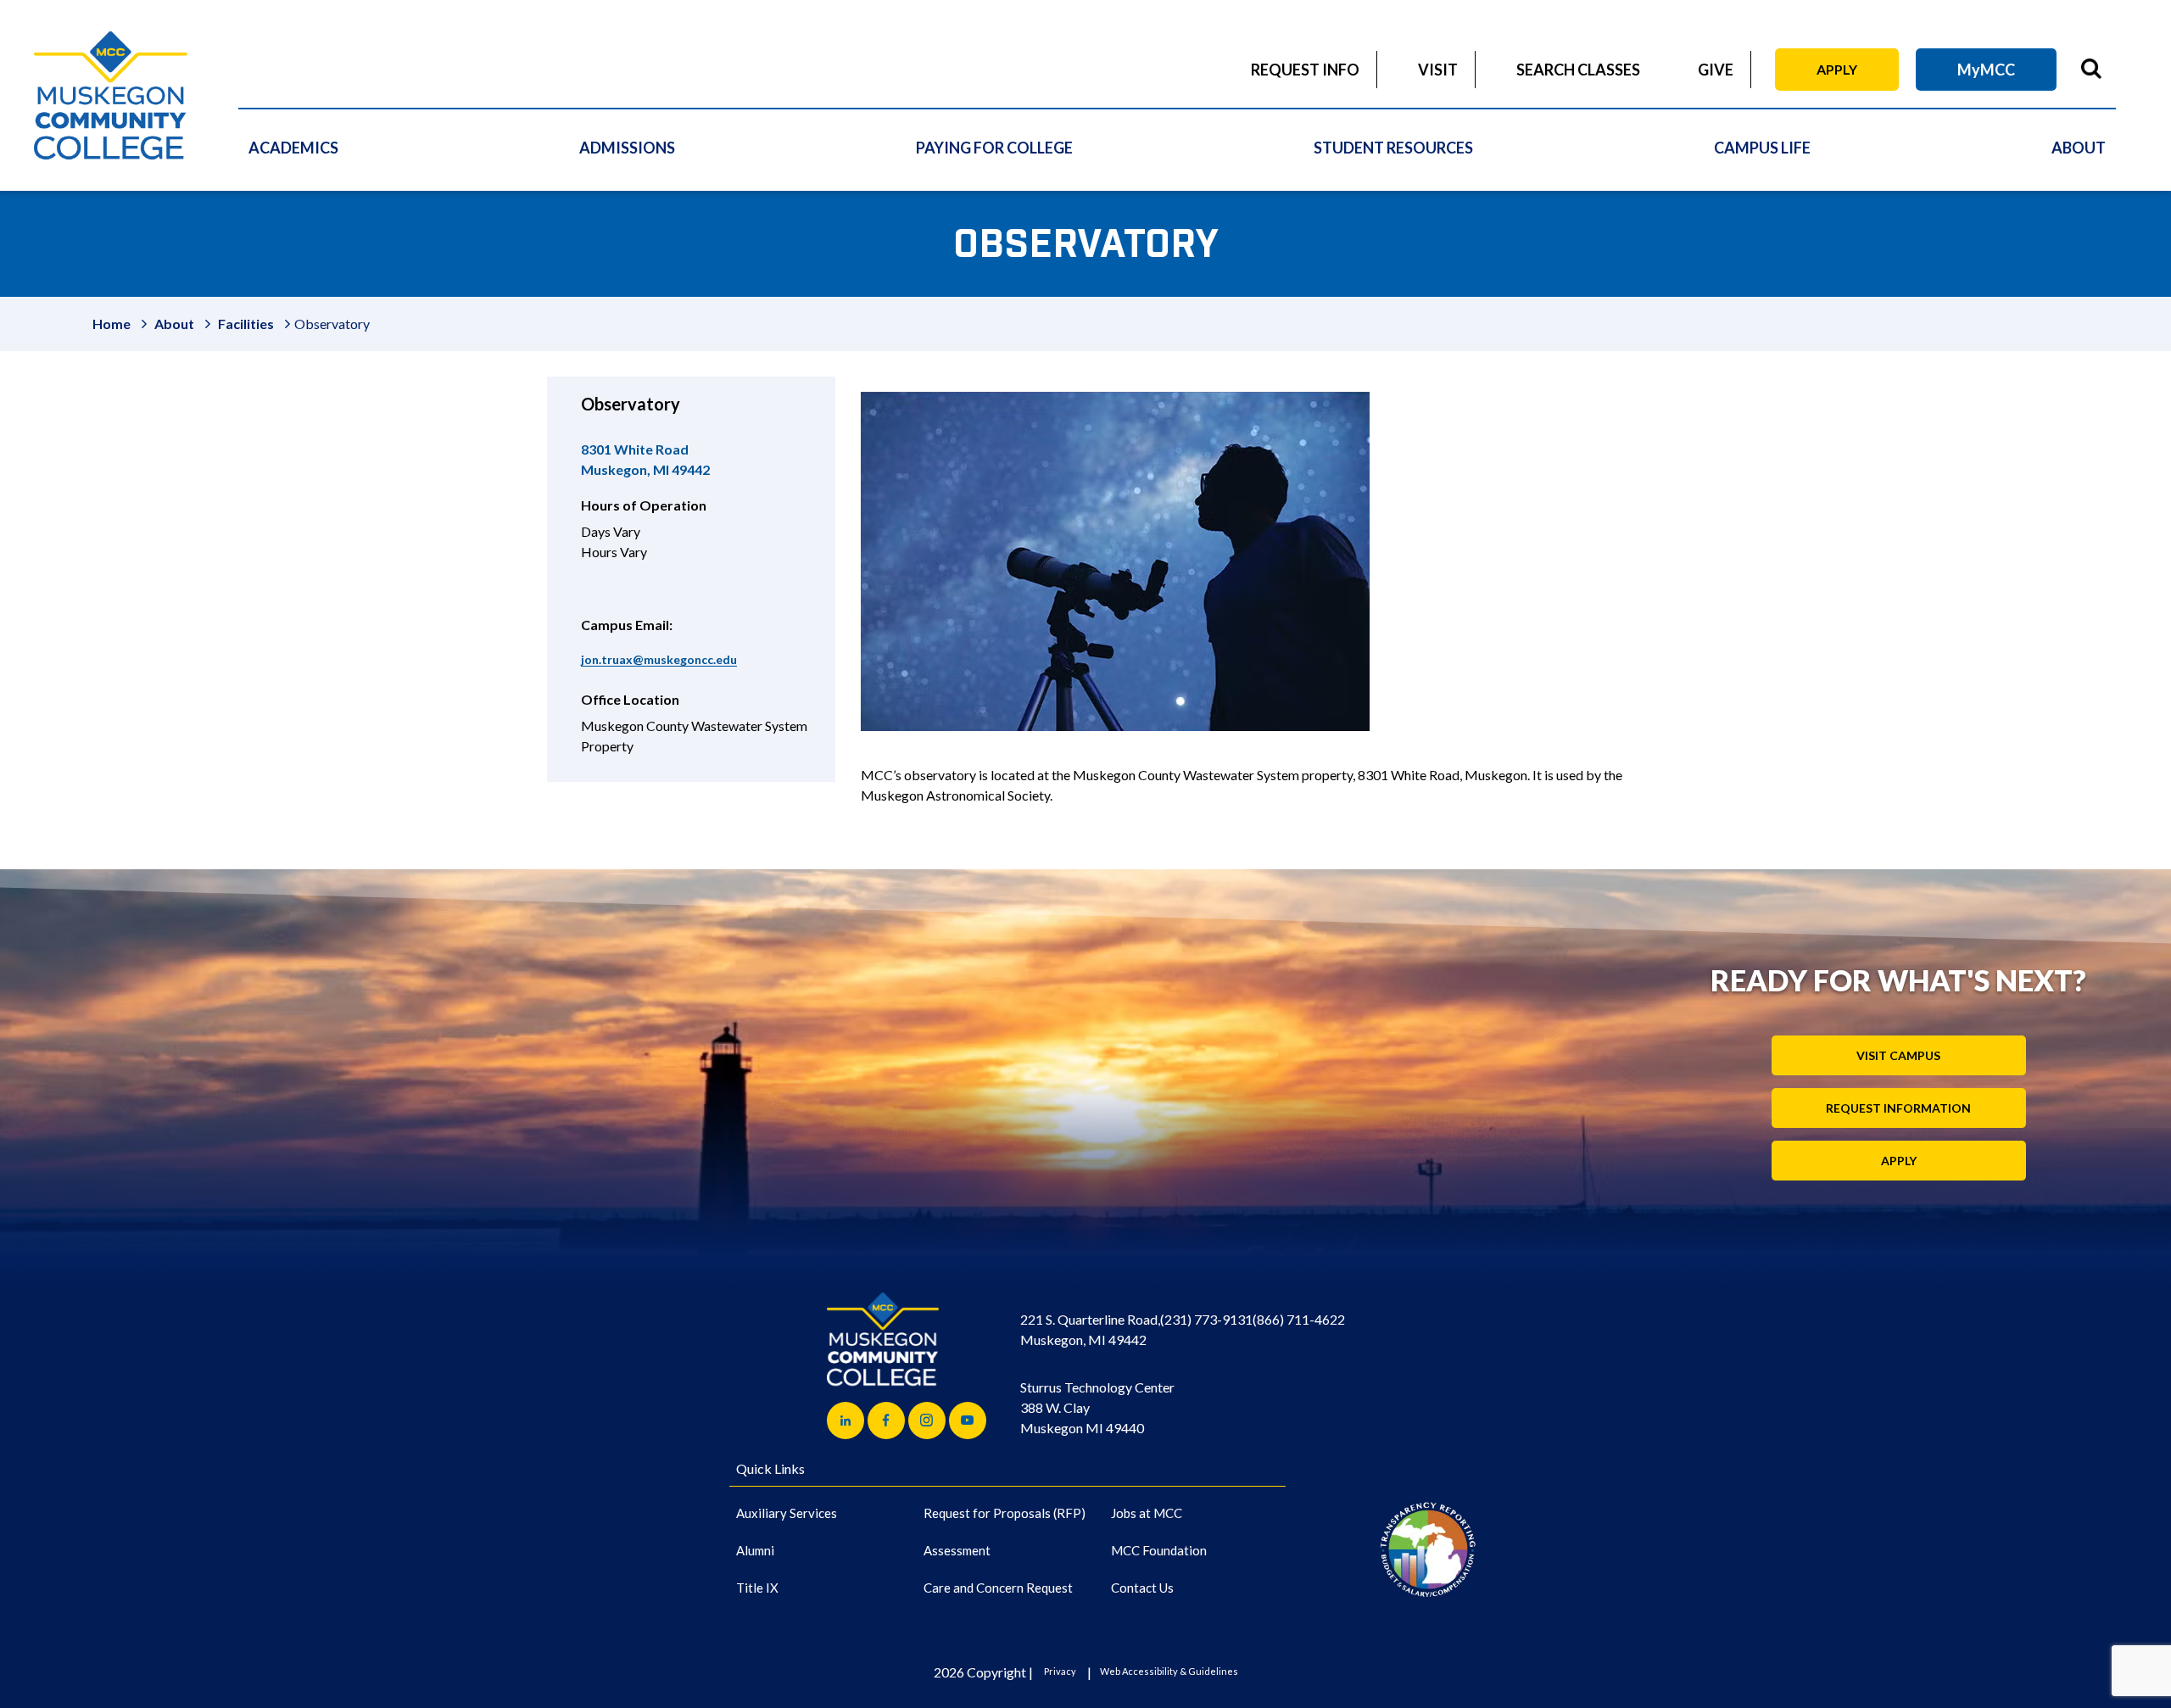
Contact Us (1142, 1588)
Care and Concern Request (998, 1588)
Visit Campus (1898, 1055)
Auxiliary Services (787, 1513)
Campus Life (1762, 148)
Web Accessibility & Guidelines (1169, 1671)
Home (112, 324)
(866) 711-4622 (1299, 1319)
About (2079, 148)
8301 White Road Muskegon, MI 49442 (645, 459)
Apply (1837, 69)
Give (1716, 70)
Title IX (757, 1588)
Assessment (957, 1550)
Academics (293, 148)
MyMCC (1986, 70)
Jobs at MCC (1147, 1513)
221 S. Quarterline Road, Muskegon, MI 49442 (1090, 1329)
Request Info (1305, 70)
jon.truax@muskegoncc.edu (659, 659)
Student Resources (1393, 148)
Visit (1438, 70)
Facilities (246, 324)
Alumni (755, 1550)
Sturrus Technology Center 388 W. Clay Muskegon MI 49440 (1097, 1407)
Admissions (627, 148)
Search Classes (1578, 70)
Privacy (1060, 1671)
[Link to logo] (1428, 1549)
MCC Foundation (1159, 1550)
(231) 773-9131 (1206, 1319)
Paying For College (994, 148)
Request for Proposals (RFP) (1005, 1513)
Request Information (1898, 1108)
